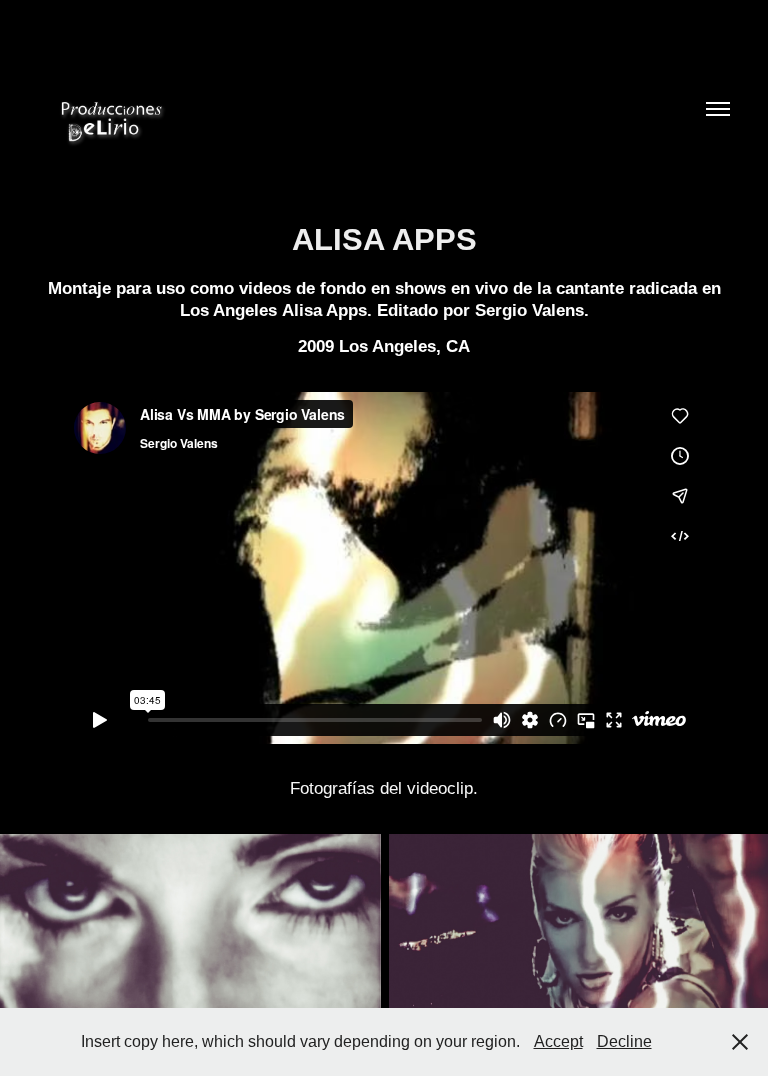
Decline (624, 1041)
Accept (558, 1041)
